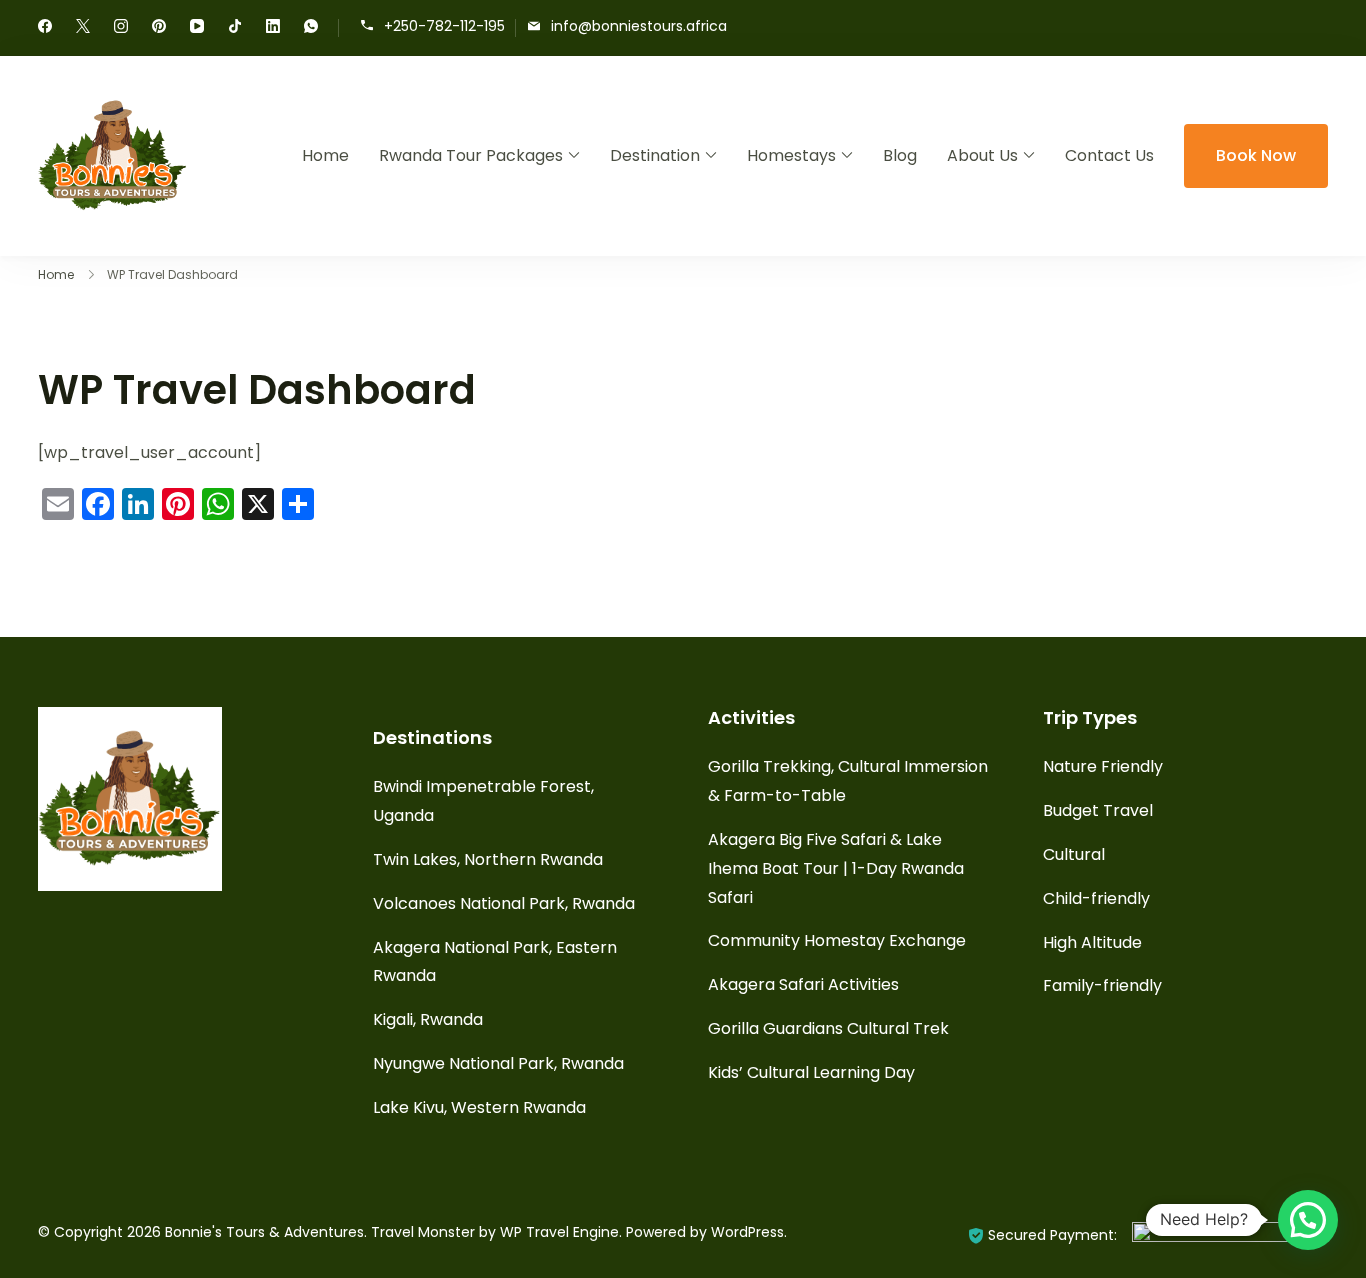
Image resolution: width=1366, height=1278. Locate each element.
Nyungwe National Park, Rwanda (498, 1063)
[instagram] (121, 28)
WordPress (747, 1232)
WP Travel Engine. (561, 1232)
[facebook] (45, 28)
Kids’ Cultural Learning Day (811, 1072)
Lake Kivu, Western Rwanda (479, 1107)
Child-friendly (1096, 898)
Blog (900, 155)
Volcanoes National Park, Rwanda (504, 903)
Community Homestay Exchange (837, 940)
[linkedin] (273, 28)
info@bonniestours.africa (639, 26)
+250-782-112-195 (444, 26)
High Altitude (1092, 942)
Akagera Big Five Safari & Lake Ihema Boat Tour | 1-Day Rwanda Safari (836, 868)
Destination (655, 155)
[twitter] (83, 28)
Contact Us (1109, 155)
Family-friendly (1102, 985)
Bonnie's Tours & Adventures (264, 1232)
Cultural (1074, 854)
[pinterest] (159, 28)
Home (325, 155)
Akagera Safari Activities (803, 984)
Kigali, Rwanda (428, 1019)
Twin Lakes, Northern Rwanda (488, 859)
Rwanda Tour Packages (471, 155)
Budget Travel (1098, 810)
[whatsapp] (311, 28)
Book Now (1256, 155)
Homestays (791, 155)
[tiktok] (235, 28)
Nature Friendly (1103, 766)
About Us (982, 155)
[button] (1308, 1220)
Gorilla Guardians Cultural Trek (828, 1028)
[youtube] (197, 28)
